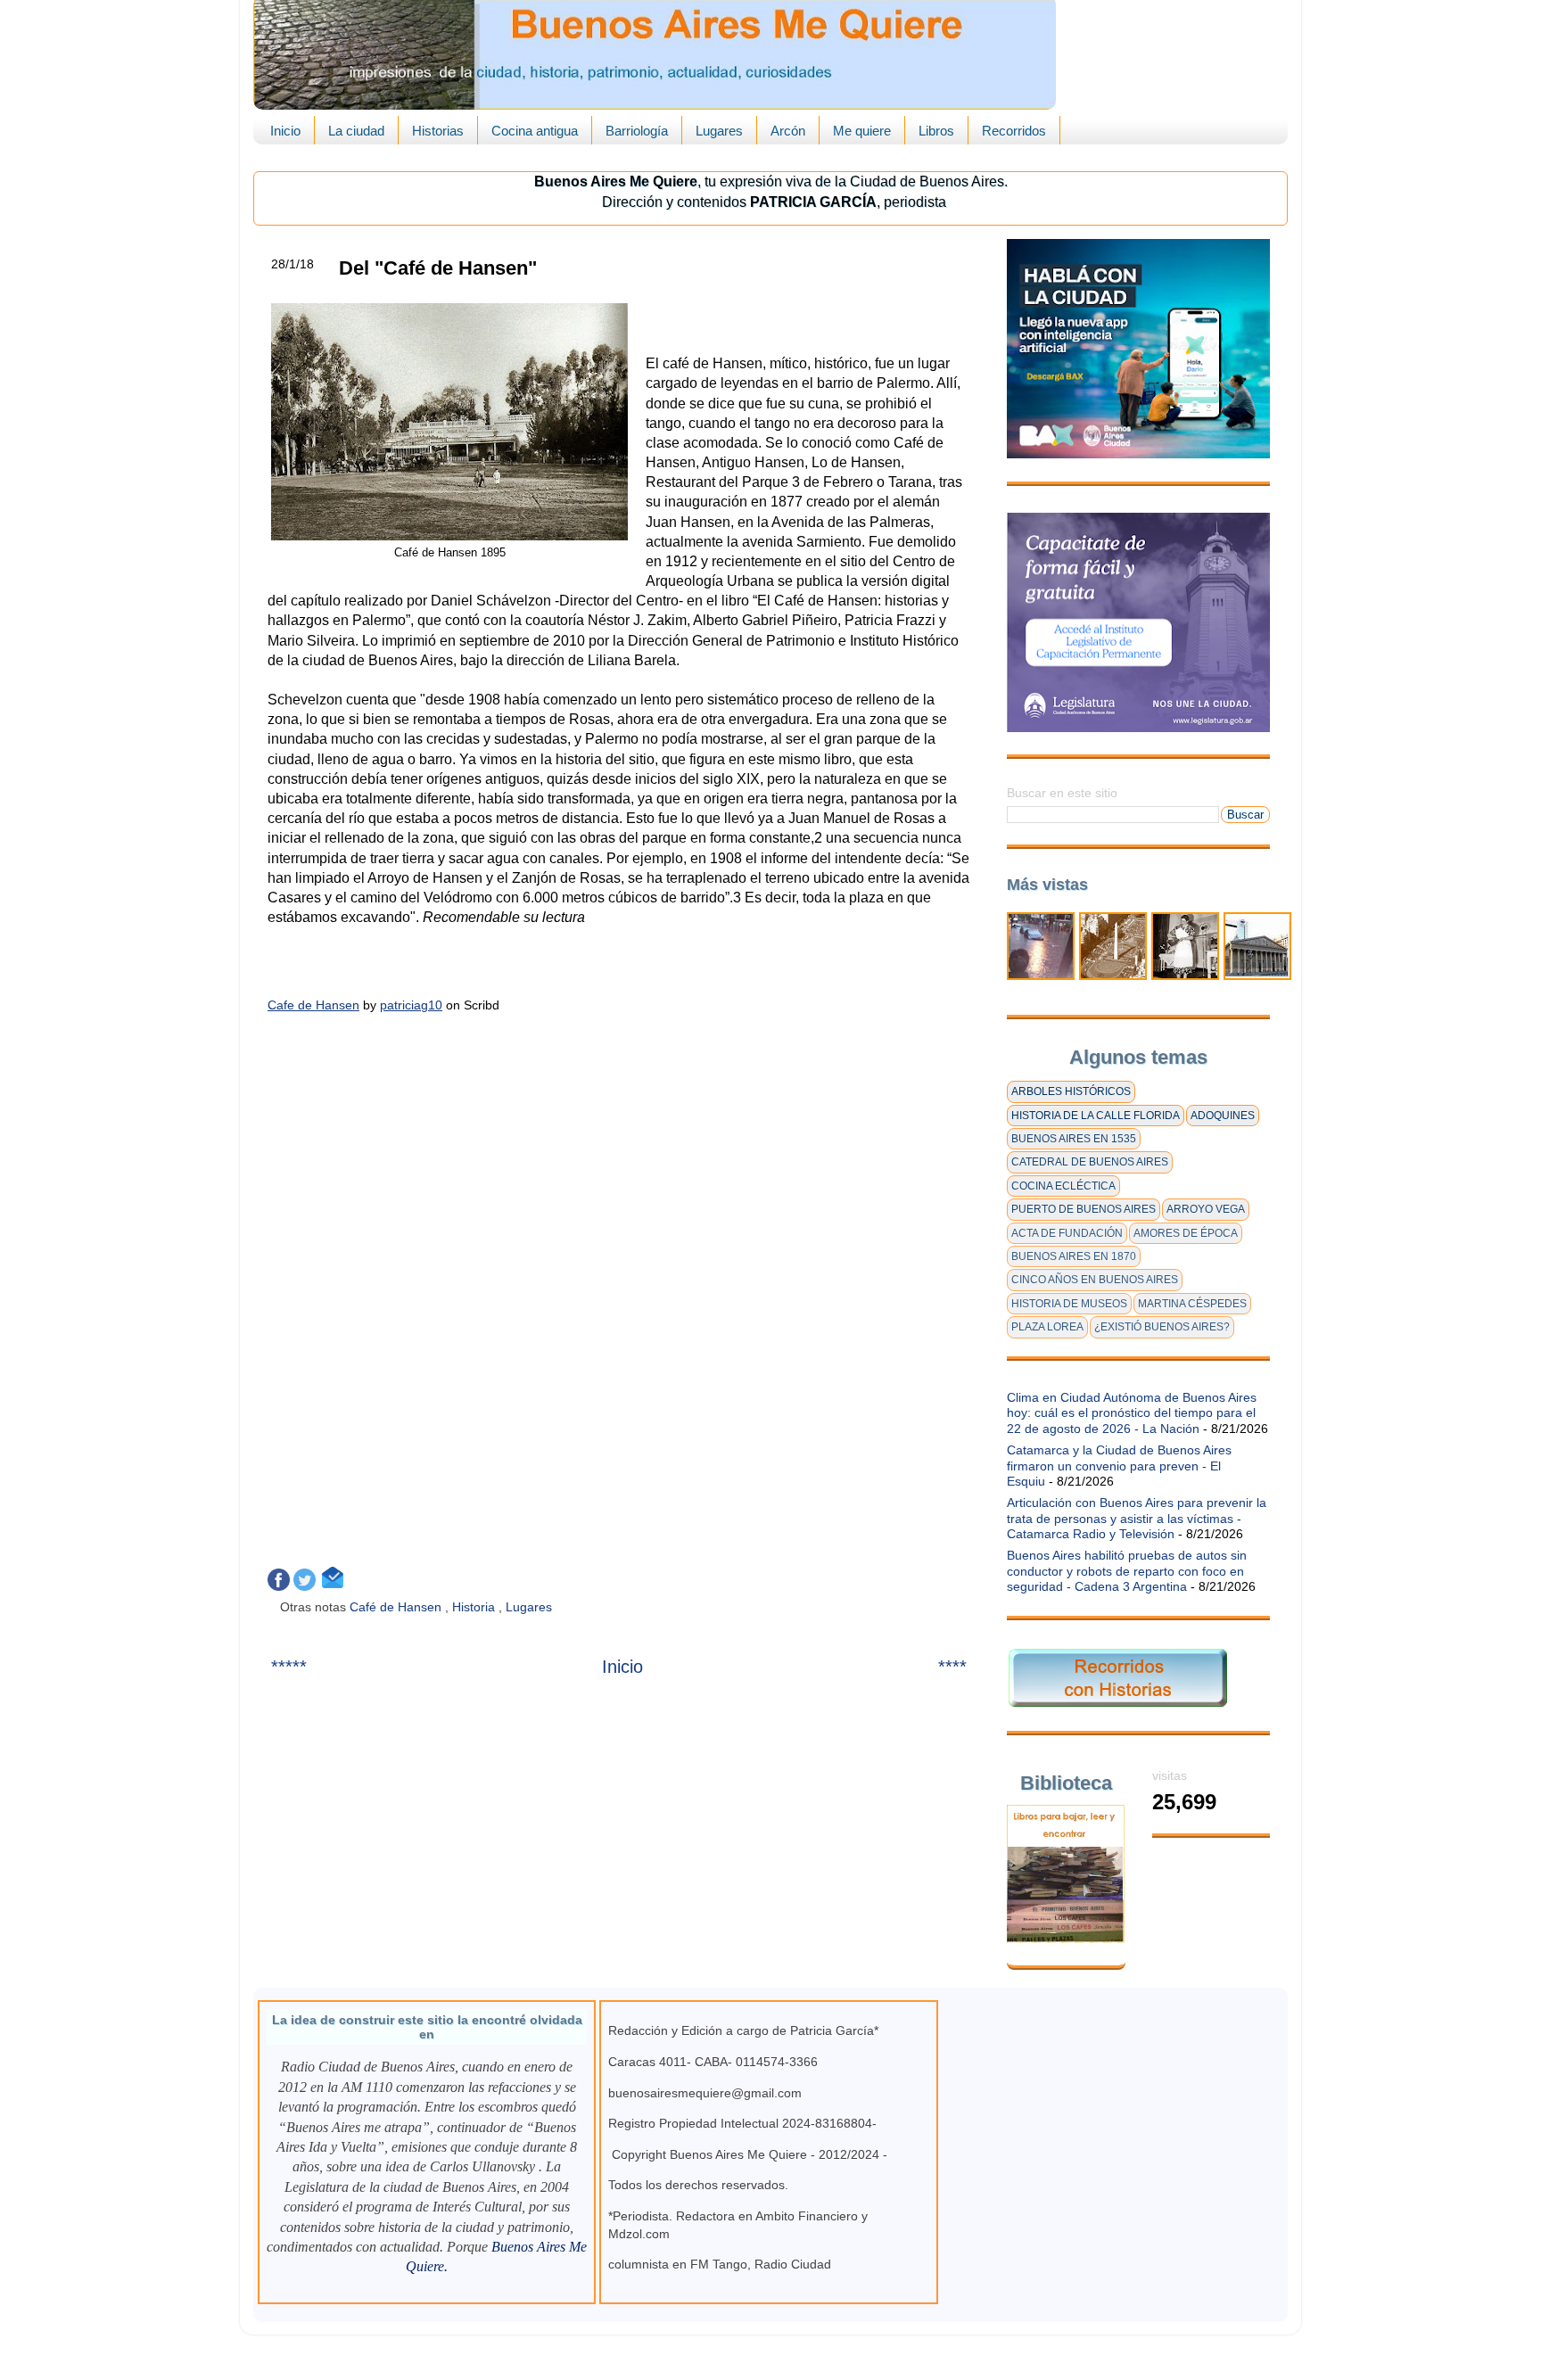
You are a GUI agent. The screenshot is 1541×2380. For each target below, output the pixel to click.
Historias (438, 131)
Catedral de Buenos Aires (1090, 1162)
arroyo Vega (1206, 1209)
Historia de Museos (1069, 1304)
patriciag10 (411, 1005)
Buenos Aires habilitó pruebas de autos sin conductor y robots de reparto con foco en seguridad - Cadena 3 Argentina (1127, 1571)
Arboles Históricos (1071, 1091)
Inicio (285, 131)
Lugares (719, 131)
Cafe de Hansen (313, 1005)
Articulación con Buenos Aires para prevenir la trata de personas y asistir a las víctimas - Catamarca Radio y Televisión (1137, 1518)
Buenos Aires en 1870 (1074, 1256)
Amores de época (1186, 1233)
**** (952, 1667)
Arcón (788, 131)
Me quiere (862, 131)
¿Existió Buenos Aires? (1162, 1327)
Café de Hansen (397, 1607)
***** (289, 1667)
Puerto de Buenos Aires (1084, 1209)
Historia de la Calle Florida (1096, 1116)
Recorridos (1014, 131)
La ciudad (356, 131)
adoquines (1223, 1116)
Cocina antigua (535, 131)
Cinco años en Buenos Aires (1095, 1280)
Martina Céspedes (1192, 1304)
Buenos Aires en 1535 (1074, 1139)
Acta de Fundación (1067, 1233)
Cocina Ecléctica (1063, 1186)
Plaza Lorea (1047, 1327)
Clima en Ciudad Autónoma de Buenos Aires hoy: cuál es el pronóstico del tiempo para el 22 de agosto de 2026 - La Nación (1132, 1413)
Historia (475, 1607)
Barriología (637, 131)
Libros (936, 131)
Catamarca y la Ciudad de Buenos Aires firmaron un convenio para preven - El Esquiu (1119, 1466)
